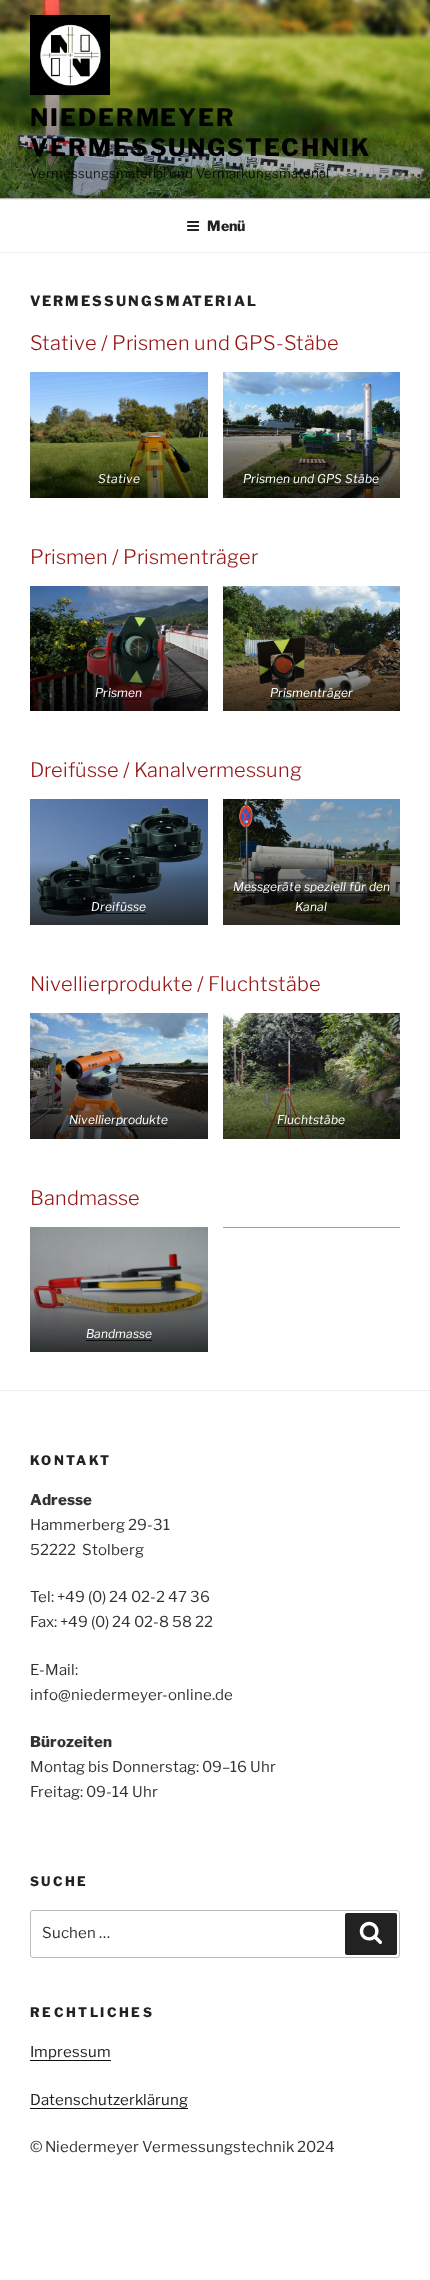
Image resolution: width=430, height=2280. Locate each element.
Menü (226, 225)
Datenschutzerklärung (109, 2100)
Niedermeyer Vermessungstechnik (200, 132)
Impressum (70, 2052)
